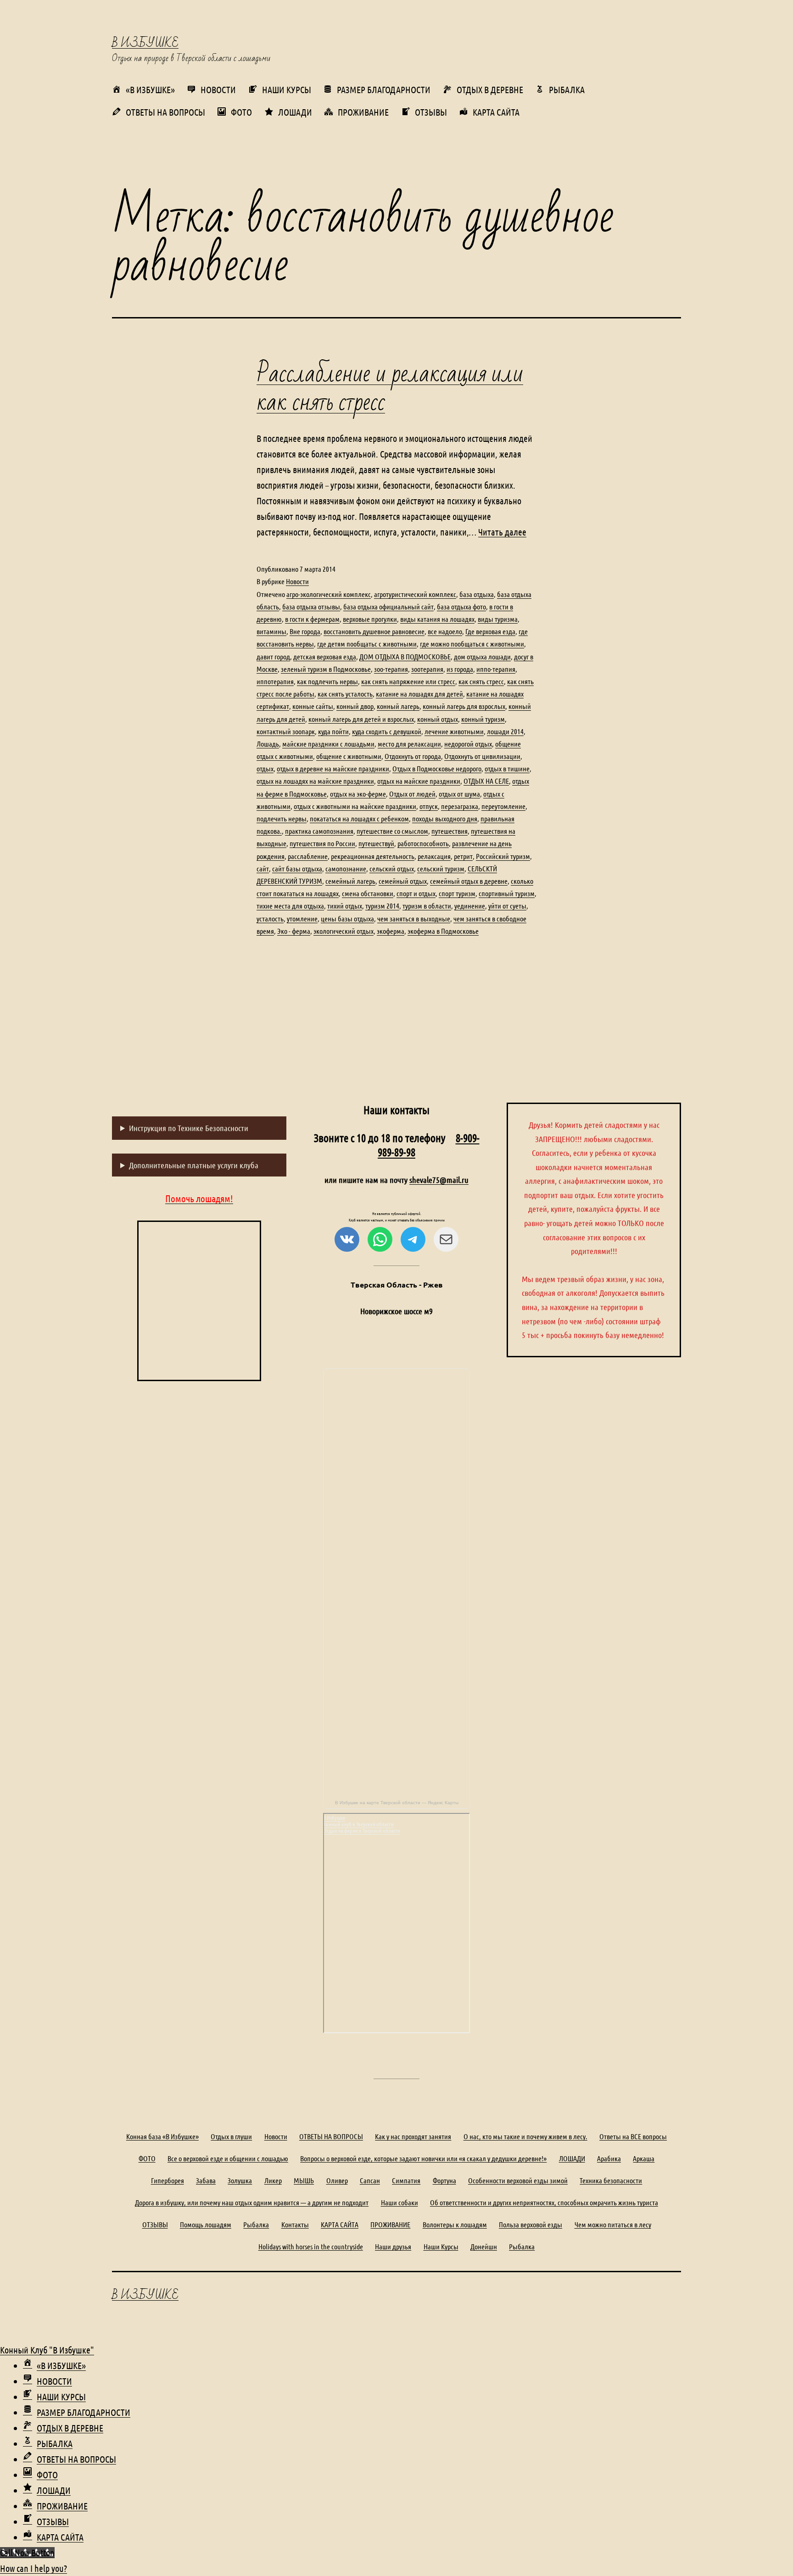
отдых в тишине (507, 768)
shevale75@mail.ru (439, 1180)
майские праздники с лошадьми (328, 744)
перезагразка (460, 806)
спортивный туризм (507, 893)
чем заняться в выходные (414, 918)
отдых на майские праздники (419, 781)
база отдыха (477, 594)
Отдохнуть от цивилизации (482, 756)
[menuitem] (54, 2365)
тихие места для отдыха (290, 906)
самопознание (346, 868)
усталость (270, 918)
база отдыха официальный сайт (388, 606)
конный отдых (438, 719)
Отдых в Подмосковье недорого (437, 768)
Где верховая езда (490, 631)
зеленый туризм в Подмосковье (326, 669)
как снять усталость (345, 694)
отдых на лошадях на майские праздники (315, 781)
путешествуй (376, 843)
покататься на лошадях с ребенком (359, 818)
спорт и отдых (416, 893)
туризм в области (427, 906)
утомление (302, 918)
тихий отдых (345, 906)
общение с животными (349, 756)
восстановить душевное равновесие (374, 631)
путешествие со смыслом (392, 831)
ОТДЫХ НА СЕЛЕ (486, 781)
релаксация (434, 856)
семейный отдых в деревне (469, 881)
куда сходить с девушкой (387, 731)
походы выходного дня (445, 818)
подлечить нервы (282, 818)
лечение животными (454, 731)
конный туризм (483, 719)
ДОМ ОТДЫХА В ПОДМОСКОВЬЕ (405, 656)
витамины (271, 631)
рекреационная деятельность (373, 856)
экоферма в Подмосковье (443, 931)
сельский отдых (392, 868)
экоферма (391, 931)
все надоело (445, 631)
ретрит (463, 856)
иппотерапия (275, 681)
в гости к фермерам (312, 619)
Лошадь (268, 744)
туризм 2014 (382, 906)
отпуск (429, 806)
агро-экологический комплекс (329, 594)
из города (460, 669)
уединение (470, 906)
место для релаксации (409, 744)
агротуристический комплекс (415, 594)
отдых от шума (459, 794)
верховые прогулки (370, 619)
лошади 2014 (505, 731)
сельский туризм (441, 868)
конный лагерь (398, 706)
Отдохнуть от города (413, 756)
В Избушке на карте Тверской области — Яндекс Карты (397, 1803)
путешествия (450, 831)
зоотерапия (427, 669)
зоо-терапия (391, 669)
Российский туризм (503, 856)
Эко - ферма (294, 931)
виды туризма (498, 619)
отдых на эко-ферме (358, 794)
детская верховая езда (325, 656)
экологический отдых (343, 931)
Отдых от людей (412, 794)
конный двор (355, 706)
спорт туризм (457, 893)
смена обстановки (368, 893)
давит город (273, 656)
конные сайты (313, 706)
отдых (265, 768)
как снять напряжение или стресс (408, 681)
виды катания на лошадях (437, 619)
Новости (297, 581)
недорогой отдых (468, 744)
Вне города (305, 631)
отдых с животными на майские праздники (355, 806)
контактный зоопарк (286, 731)
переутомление (503, 806)
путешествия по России (322, 843)
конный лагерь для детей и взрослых (361, 719)
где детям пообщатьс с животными (367, 644)
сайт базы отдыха (297, 868)
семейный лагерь (350, 881)
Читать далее (502, 532)
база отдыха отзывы (311, 606)
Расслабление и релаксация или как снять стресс (390, 388)
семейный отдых (403, 881)
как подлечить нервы (327, 681)
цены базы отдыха (347, 918)
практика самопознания (319, 831)
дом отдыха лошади (482, 656)
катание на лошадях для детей (419, 694)
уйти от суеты (507, 906)
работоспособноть (423, 843)
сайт (263, 868)
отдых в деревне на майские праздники (333, 768)
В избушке (145, 43)
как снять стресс (481, 681)
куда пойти (333, 731)
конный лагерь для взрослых (464, 706)
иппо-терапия (496, 669)
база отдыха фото (461, 606)
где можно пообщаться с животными (472, 644)
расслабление (308, 856)
